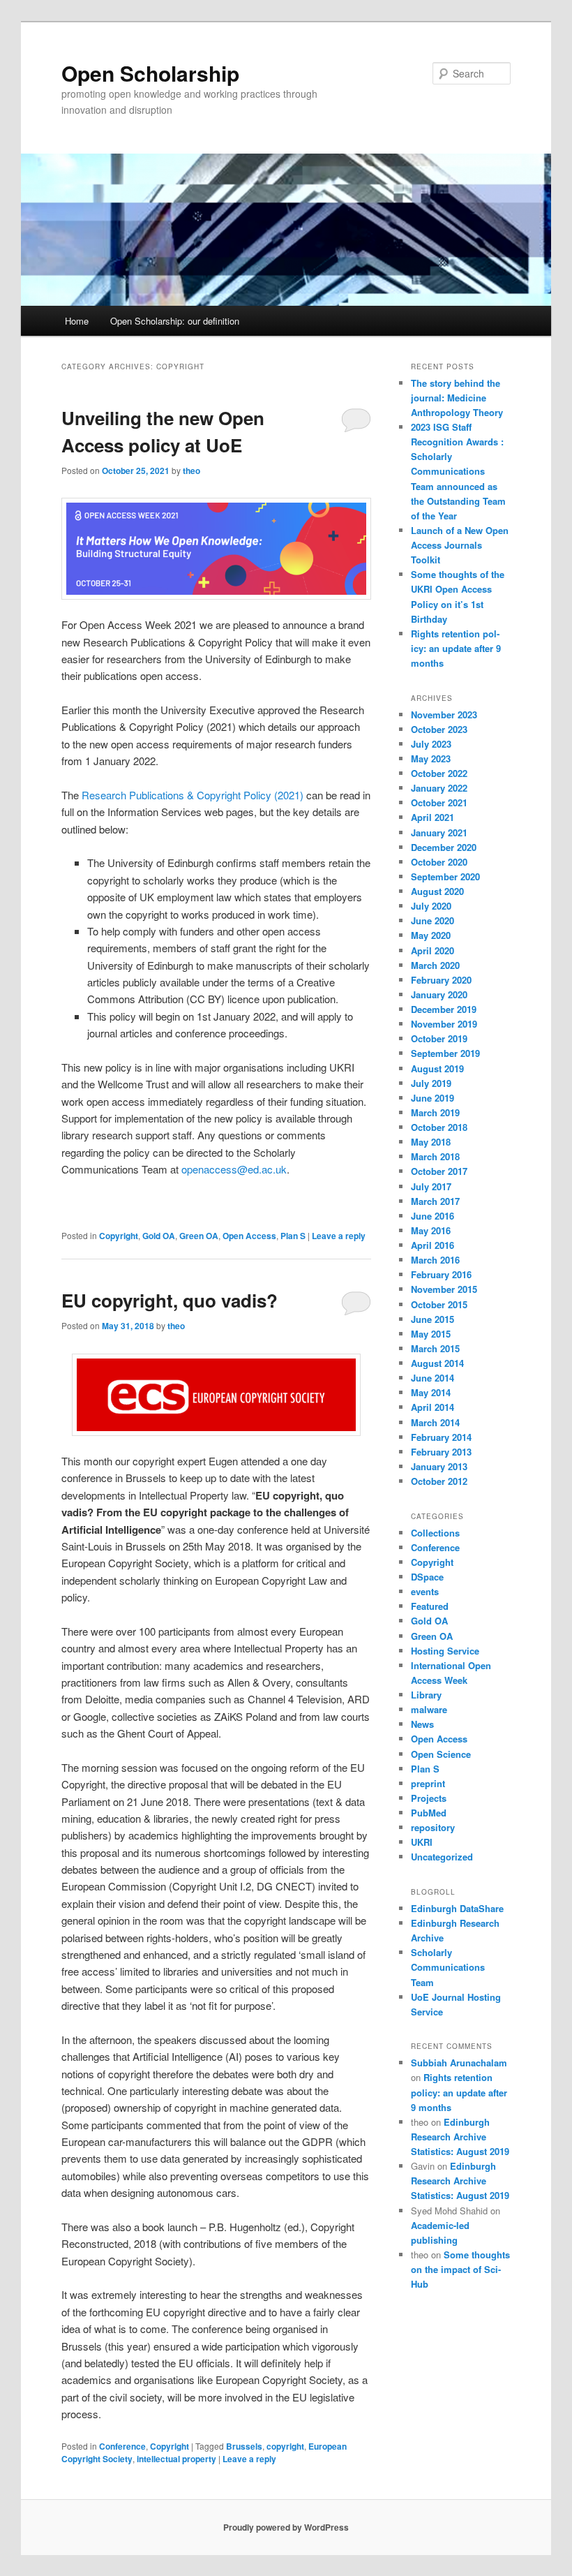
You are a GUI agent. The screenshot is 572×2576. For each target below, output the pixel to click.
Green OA (199, 1236)
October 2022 (439, 773)
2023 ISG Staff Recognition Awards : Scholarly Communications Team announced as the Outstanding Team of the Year (458, 471)
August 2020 (437, 891)
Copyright (119, 1236)
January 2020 (439, 994)
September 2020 (445, 876)
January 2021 (439, 832)
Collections (435, 1533)
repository (433, 1827)
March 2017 (435, 1201)
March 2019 (435, 1112)
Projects (429, 1798)
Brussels (244, 2446)
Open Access (249, 1236)
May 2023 (431, 758)
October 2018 (439, 1127)
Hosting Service (445, 1651)
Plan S (293, 1236)
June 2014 (432, 1378)
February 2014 (441, 1437)
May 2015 (431, 1334)
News (422, 1724)
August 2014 (437, 1363)
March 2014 (435, 1422)
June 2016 (432, 1216)
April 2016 (432, 1245)
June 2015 (432, 1319)
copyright (285, 2446)
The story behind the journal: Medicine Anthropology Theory (457, 398)
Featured (430, 1606)
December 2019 (444, 1009)
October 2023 (439, 729)
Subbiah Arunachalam (459, 2063)
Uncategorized (442, 1857)
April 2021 (432, 817)
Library (426, 1695)
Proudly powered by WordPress (286, 2527)
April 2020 (432, 950)
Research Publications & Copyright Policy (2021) (193, 795)
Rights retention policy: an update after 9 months (456, 648)
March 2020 (435, 965)
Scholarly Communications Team (448, 1967)
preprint (428, 1783)
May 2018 (431, 1142)
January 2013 (439, 1466)
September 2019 (445, 1053)
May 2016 (431, 1230)
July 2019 (431, 1083)
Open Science (441, 1754)
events (425, 1591)
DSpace (427, 1577)
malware (429, 1709)
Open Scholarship (150, 73)
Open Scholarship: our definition (175, 321)
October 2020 (439, 862)
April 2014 (432, 1407)
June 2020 (432, 920)
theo (191, 471)
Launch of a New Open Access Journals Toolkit (460, 545)
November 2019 (444, 1024)
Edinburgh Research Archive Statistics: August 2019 (460, 2137)
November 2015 (444, 1289)
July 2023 (431, 744)
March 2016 (435, 1260)
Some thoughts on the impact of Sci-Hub (460, 2269)
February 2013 (441, 1452)
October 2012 (439, 1481)
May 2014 (431, 1392)
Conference (122, 2446)
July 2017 (431, 1186)
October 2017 (439, 1171)
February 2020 (441, 980)
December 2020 (444, 847)
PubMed (429, 1813)
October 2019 (439, 1038)
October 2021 (439, 802)
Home (77, 321)
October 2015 (439, 1304)
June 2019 (432, 1098)
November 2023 (444, 715)
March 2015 (435, 1348)
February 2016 (441, 1274)
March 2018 (435, 1156)
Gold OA (159, 1236)
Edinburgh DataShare (457, 1908)
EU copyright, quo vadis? (170, 1300)
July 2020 (431, 906)
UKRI (422, 1842)
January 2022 (439, 788)
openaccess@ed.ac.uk (234, 1169)
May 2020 (431, 935)
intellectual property (176, 2459)
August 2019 (437, 1068)
